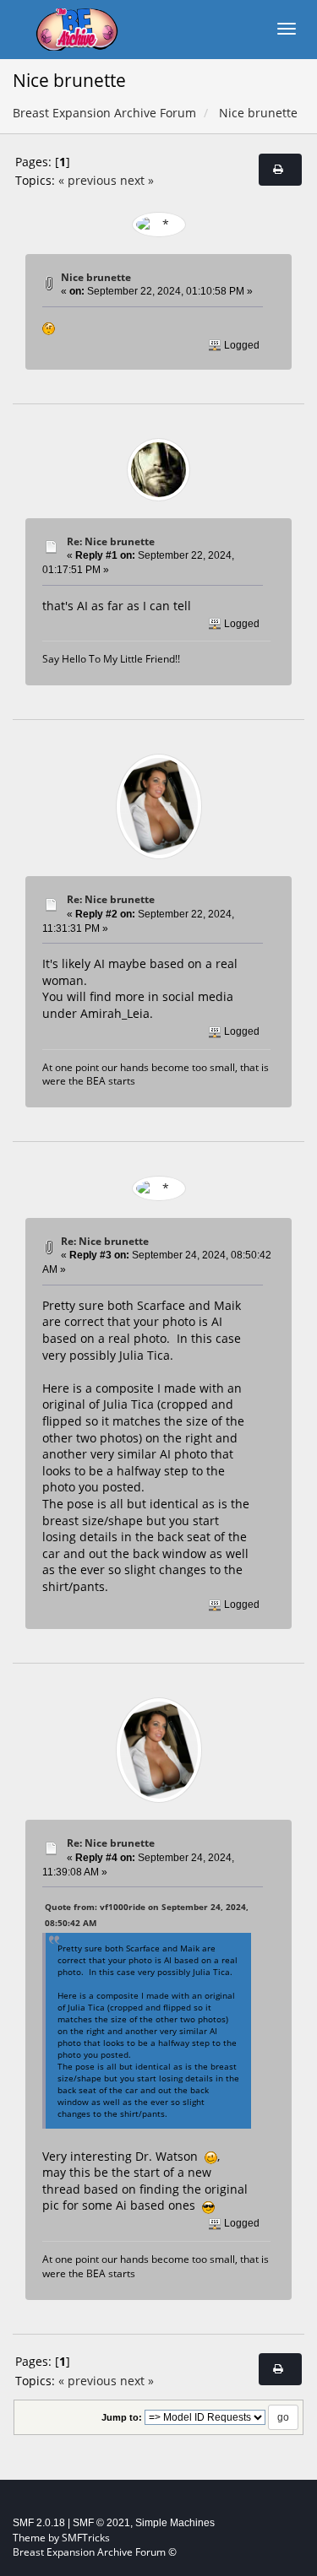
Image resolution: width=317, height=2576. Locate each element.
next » (137, 180)
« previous (87, 180)
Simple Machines (175, 2523)
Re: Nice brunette (111, 541)
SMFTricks (86, 2538)
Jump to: (122, 2417)
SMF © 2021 (101, 2523)
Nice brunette (96, 277)
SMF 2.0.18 (39, 2523)
